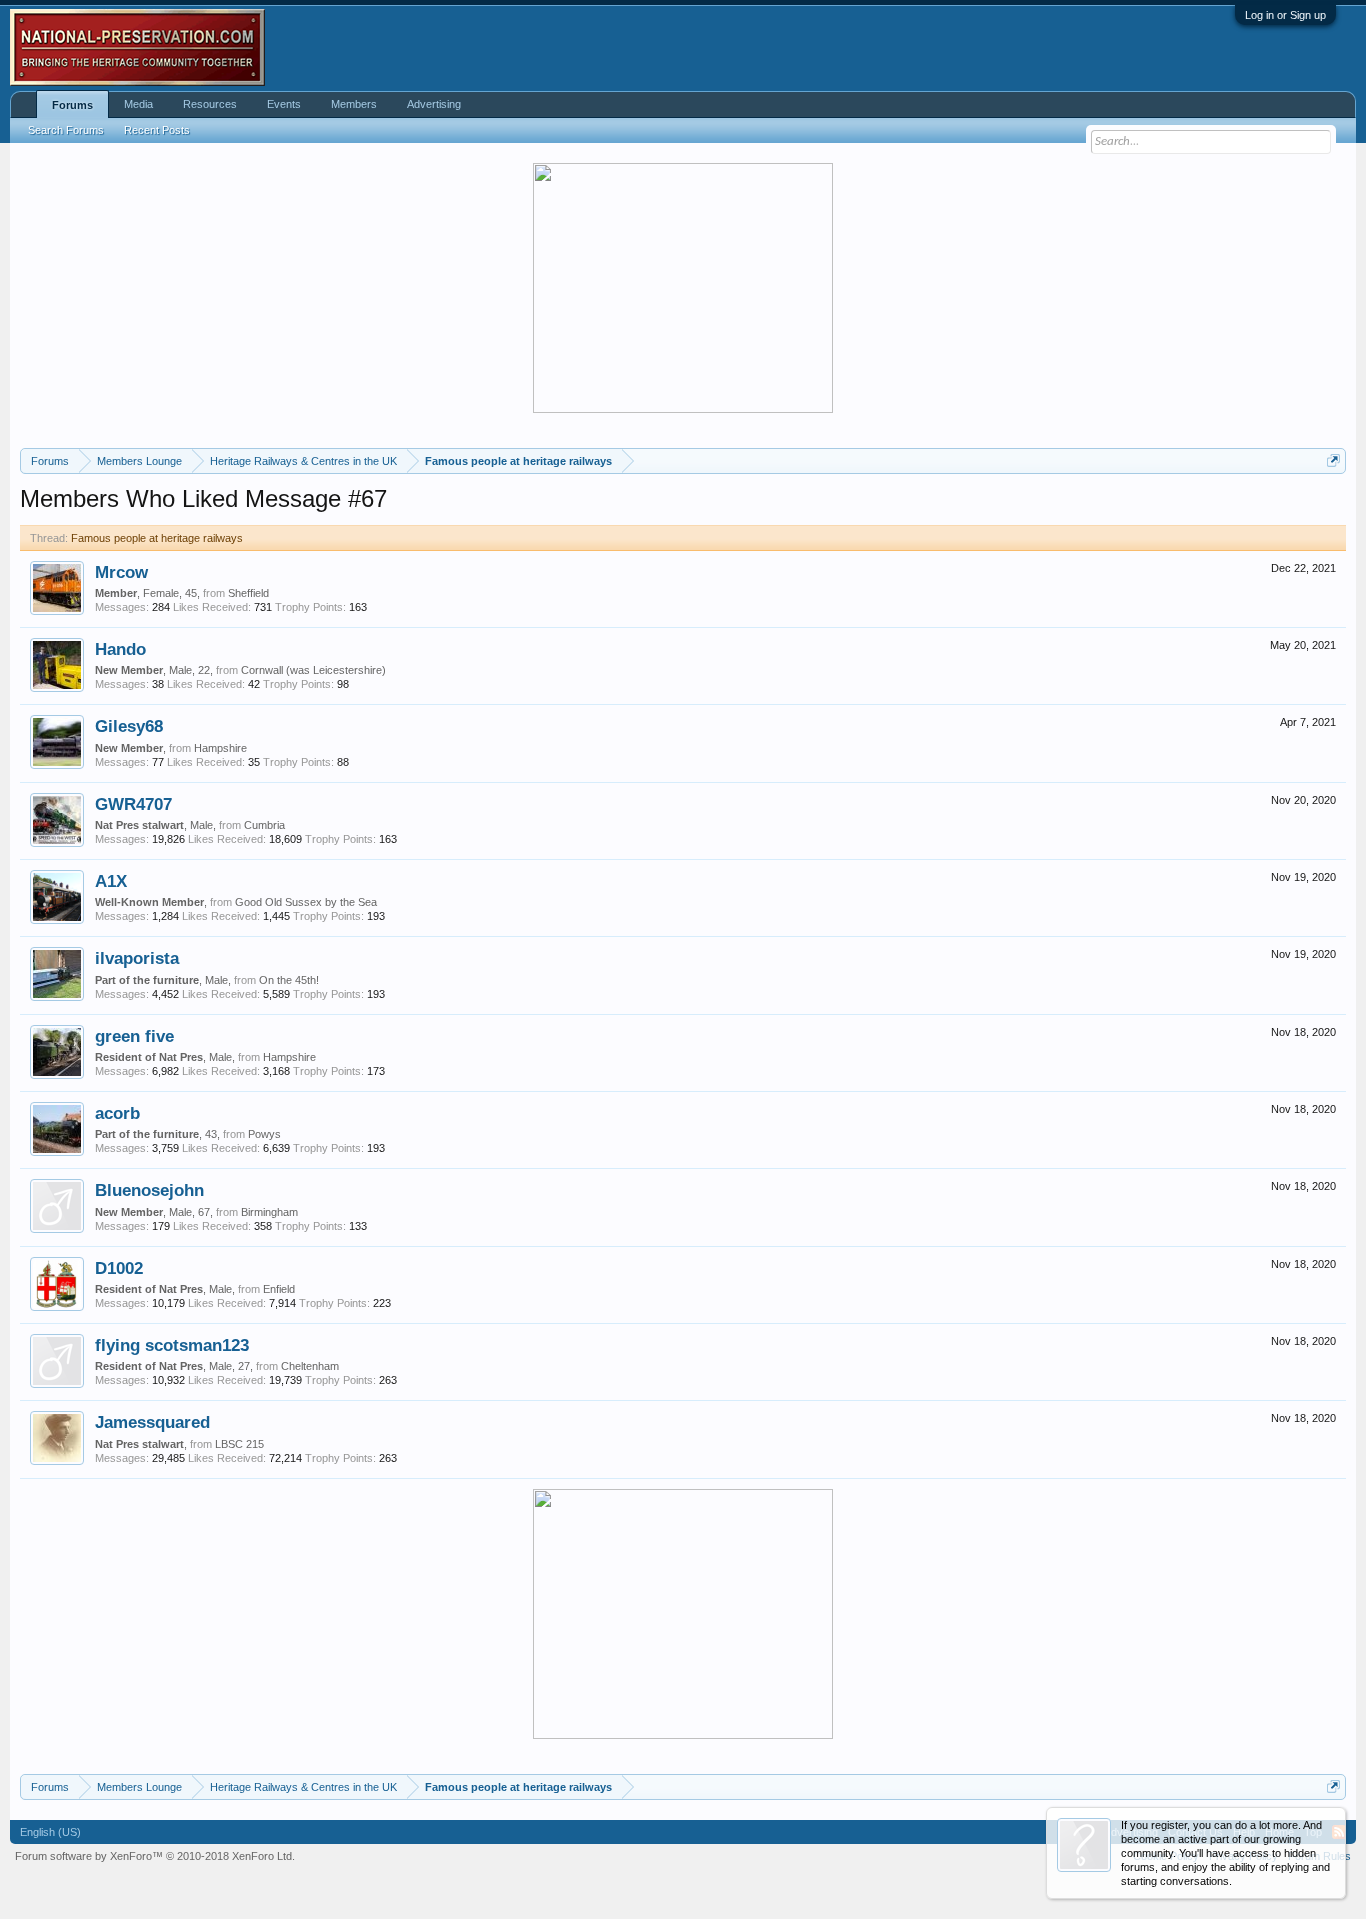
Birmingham (269, 1212)
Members (354, 104)
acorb (117, 1113)
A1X (111, 881)
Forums (72, 105)
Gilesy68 (129, 726)
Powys (264, 1134)
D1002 (119, 1268)
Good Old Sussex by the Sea (306, 902)
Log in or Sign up (1285, 15)
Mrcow (121, 572)
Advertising (434, 104)
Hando (120, 649)
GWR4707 (133, 804)
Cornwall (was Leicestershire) (313, 670)
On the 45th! (289, 980)
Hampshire (220, 748)
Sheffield (248, 593)
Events (284, 104)
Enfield (279, 1289)
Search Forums (66, 130)
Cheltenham (310, 1366)
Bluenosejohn (149, 1190)
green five (134, 1036)
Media (138, 104)
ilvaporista (137, 958)
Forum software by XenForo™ (155, 1856)
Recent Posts (157, 130)
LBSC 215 (239, 1444)
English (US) (50, 1832)
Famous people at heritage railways (157, 538)
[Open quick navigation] (1333, 460)
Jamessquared (152, 1422)
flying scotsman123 (172, 1345)
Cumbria (264, 825)
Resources (210, 104)
